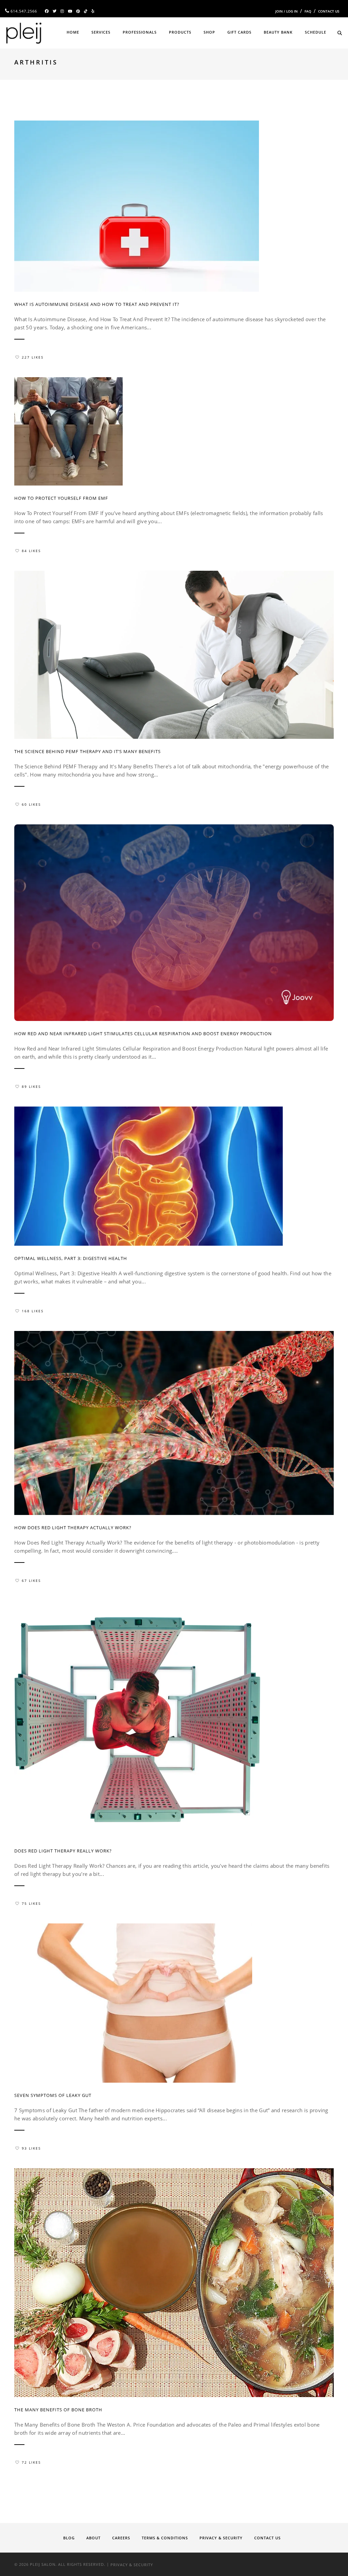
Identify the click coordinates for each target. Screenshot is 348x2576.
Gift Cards (239, 32)
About (93, 2538)
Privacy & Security (221, 2538)
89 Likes (31, 1086)
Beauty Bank (278, 32)
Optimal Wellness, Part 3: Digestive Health (71, 1258)
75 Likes (31, 1903)
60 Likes (31, 804)
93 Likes (31, 2148)
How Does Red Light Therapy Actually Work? (73, 1528)
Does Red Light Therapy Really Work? (63, 1851)
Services (101, 32)
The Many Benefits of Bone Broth (58, 2410)
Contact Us (329, 11)
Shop (209, 32)
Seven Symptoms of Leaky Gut (53, 2095)
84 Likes (31, 551)
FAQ (308, 11)
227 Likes (33, 357)
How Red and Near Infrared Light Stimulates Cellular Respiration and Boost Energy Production (143, 1034)
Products (180, 32)
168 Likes (33, 1311)
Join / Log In (286, 11)
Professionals (140, 32)
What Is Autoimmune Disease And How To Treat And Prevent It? (97, 304)
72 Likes (31, 2462)
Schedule (316, 32)
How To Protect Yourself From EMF (61, 498)
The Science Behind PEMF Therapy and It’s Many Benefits (88, 751)
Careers (121, 2538)
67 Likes (31, 1581)
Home (73, 32)
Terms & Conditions (165, 2538)
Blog (69, 2538)
